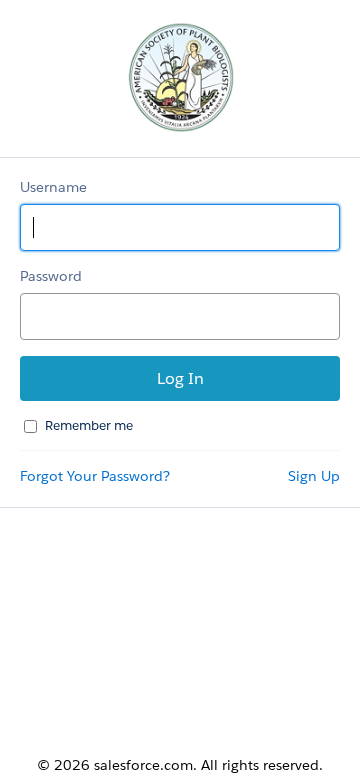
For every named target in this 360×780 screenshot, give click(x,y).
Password (51, 276)
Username (53, 187)
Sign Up (314, 476)
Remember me (89, 425)
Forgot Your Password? (95, 476)
